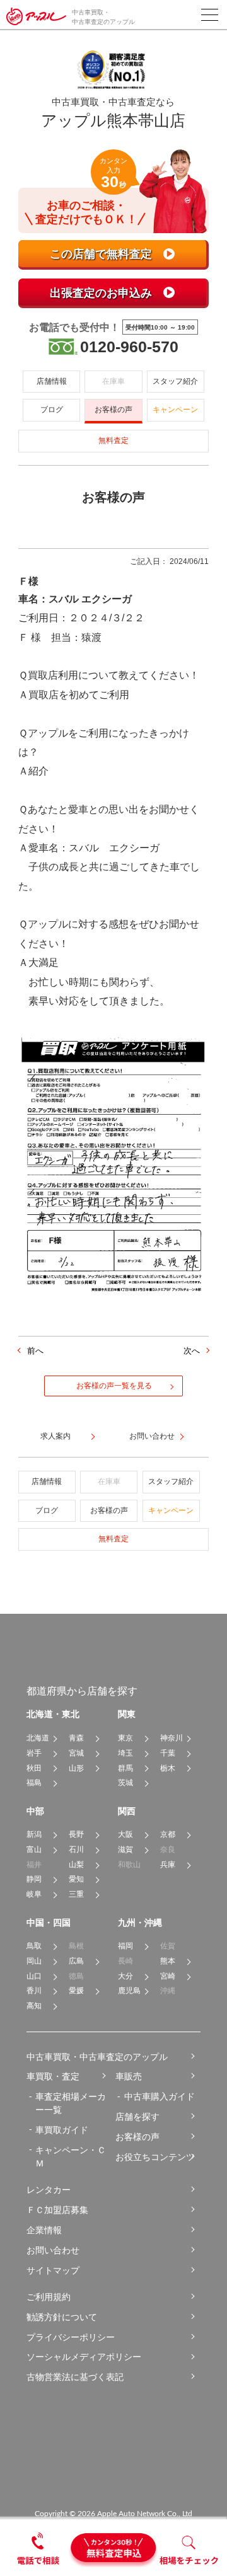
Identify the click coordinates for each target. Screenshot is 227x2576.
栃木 (168, 1768)
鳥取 (34, 1946)
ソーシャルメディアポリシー (84, 2357)
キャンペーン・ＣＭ (71, 2157)
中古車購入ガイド (160, 2096)
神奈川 (172, 1738)
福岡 (125, 1946)
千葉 (168, 1753)
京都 (168, 1834)
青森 (76, 1738)
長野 (76, 1834)
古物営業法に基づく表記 (75, 2377)
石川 (76, 1849)
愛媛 (76, 1991)
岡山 (34, 1961)
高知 (34, 2006)
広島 (76, 1961)
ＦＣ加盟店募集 (57, 2210)
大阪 (125, 1834)
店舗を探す (137, 2117)
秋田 (34, 1768)
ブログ (52, 410)
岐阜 (34, 1894)
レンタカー (49, 2190)
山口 (34, 1976)
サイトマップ (53, 2270)
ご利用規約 (49, 2297)
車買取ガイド (62, 2130)
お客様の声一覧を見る (114, 1386)
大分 (125, 1976)
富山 (34, 1849)
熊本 (168, 1961)
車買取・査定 (53, 2076)
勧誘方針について (62, 2317)
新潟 (34, 1834)
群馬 (125, 1768)
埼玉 (125, 1753)
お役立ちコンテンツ (155, 2157)
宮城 (76, 1753)
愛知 (76, 1879)
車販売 (129, 2076)
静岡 (34, 1879)
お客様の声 (113, 410)
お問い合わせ (53, 2250)
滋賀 (125, 1849)
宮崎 (168, 1976)
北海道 (38, 1738)
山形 (76, 1768)
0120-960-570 (129, 347)
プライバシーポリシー (71, 2337)
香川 (34, 1991)
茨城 (125, 1783)
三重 (76, 1894)
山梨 (76, 1865)
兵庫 (168, 1865)
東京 (125, 1738)
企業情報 (44, 2230)
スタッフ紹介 (175, 381)
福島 (34, 1783)
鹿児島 (129, 1991)
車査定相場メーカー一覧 (71, 2103)
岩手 (34, 1753)
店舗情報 (52, 381)
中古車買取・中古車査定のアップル (97, 2057)
